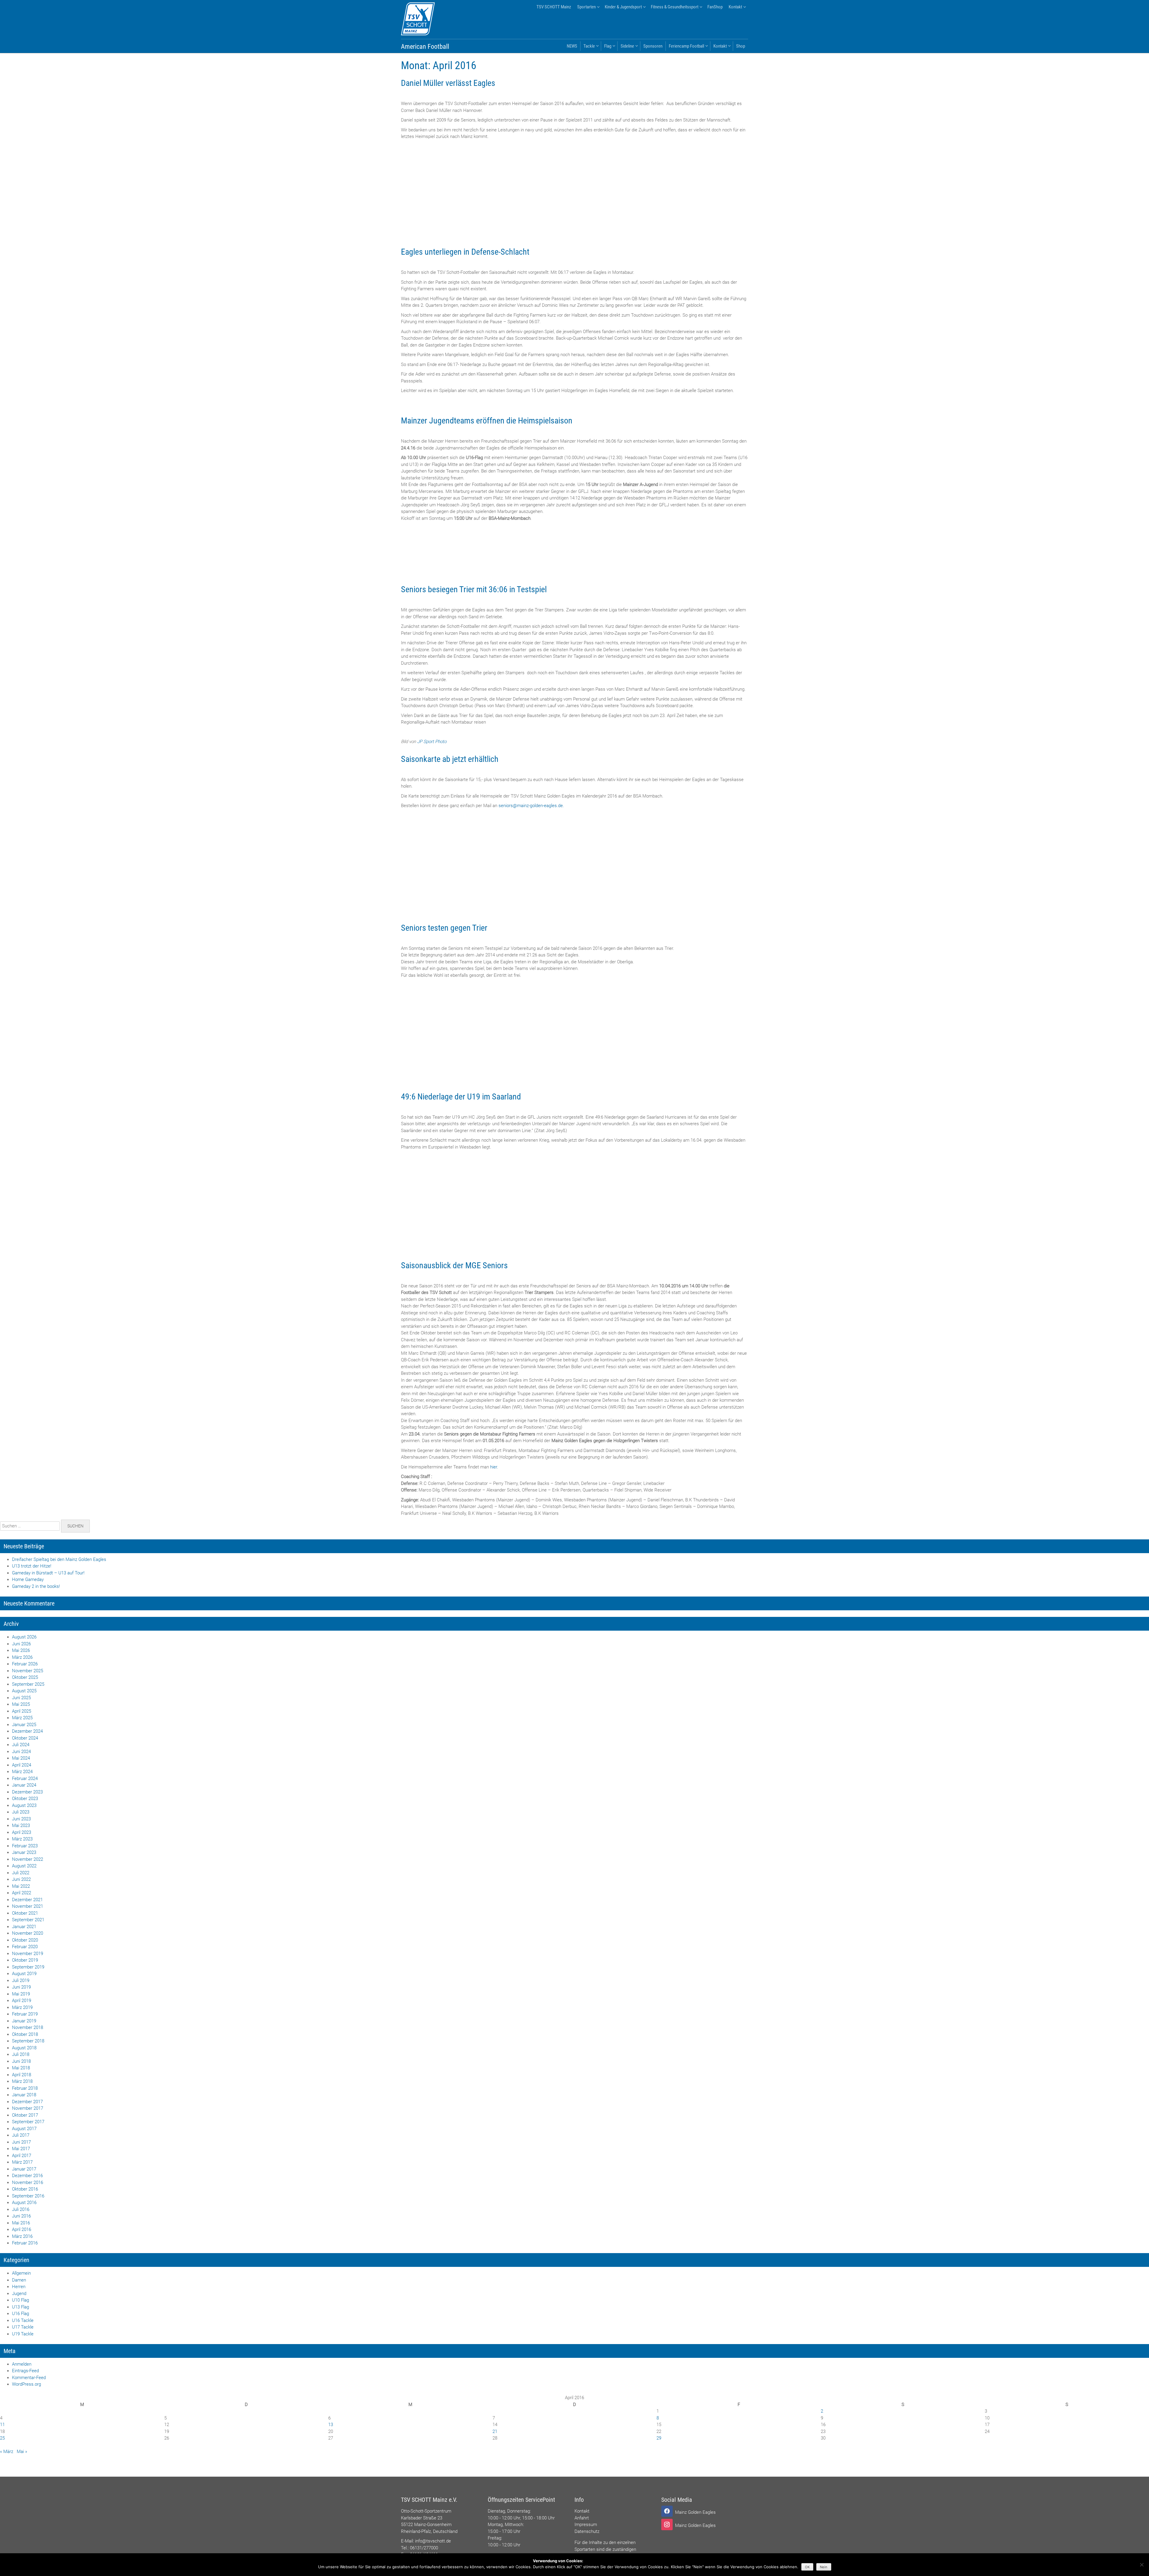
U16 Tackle (23, 2320)
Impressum (586, 2525)
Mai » (22, 2452)
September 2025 (28, 1684)
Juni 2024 (21, 1752)
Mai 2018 (21, 2068)
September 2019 (28, 1967)
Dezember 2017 (27, 2102)
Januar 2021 (24, 1927)
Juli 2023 (21, 1812)
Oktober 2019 (25, 1960)
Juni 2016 (21, 2216)
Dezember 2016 (27, 2176)
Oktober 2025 (25, 1677)
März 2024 (22, 1772)
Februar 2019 (25, 2014)
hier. (494, 1467)
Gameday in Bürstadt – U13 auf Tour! (48, 1573)
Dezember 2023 (27, 1792)
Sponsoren (653, 46)
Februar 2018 (25, 2088)
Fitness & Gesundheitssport (675, 7)
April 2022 (22, 1893)
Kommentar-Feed (29, 2378)
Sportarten (586, 7)
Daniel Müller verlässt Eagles (448, 83)
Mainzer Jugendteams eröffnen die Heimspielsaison (487, 421)
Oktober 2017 (25, 2115)
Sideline (627, 46)
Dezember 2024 (27, 1731)
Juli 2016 (21, 2209)
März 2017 (22, 2162)
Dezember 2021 (27, 1900)
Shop (741, 46)
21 (495, 2431)
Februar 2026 (25, 1664)
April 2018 (22, 2075)
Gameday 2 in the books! (36, 1586)
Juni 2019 (21, 1987)
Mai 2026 (21, 1650)
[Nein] (1142, 2565)
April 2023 (22, 1832)
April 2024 (22, 1765)
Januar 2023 (24, 1852)
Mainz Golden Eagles (695, 2512)
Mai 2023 (21, 1825)
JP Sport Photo (432, 742)
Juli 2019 (21, 1980)
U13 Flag (20, 2307)
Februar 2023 (25, 1846)
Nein (824, 2567)
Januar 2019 (24, 2021)
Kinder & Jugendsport (623, 7)
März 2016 (22, 2236)
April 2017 (22, 2156)
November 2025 (28, 1671)
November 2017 (28, 2108)
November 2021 (28, 1906)
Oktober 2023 (25, 1799)
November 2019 (28, 1954)
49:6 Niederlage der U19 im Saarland (461, 1097)
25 (2, 2438)
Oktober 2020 (25, 1940)
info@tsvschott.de (433, 2541)
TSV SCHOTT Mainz (554, 7)
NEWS (572, 46)
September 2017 (28, 2122)
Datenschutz (587, 2531)
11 (2, 2425)
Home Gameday (28, 1579)
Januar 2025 (24, 1725)
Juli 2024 (21, 1745)
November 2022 (28, 1859)
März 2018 (22, 2081)
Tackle (589, 46)
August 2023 (24, 1805)
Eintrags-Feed (25, 2371)
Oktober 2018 (25, 2034)
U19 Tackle (23, 2334)
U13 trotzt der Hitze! (32, 1566)
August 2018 (24, 2048)
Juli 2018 (21, 2054)
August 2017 (24, 2129)
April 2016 (22, 2229)
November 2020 (28, 1933)
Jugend (19, 2294)
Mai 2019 (21, 1994)
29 (659, 2438)
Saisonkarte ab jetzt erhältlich (450, 759)
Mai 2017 (21, 2149)
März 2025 (22, 1718)
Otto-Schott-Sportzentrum (426, 2511)
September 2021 (28, 1920)
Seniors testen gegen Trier (444, 928)
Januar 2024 (24, 1785)
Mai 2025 (21, 1704)
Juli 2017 (21, 2135)
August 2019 (24, 1974)
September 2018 (28, 2041)
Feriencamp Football (686, 46)
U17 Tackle (23, 2327)
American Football (425, 47)
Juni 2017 (21, 2142)
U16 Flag (20, 2314)
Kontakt (735, 7)
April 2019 (22, 2001)
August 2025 (24, 1691)
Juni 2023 (21, 1819)
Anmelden (22, 2364)
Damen (19, 2280)
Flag (608, 46)
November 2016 (28, 2182)
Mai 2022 (21, 1886)
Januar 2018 (24, 2095)
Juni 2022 (21, 1879)
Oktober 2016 (25, 2189)
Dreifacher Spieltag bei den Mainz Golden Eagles (59, 1559)
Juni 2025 (21, 1698)
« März (7, 2452)
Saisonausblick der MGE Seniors (454, 1265)
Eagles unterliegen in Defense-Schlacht (465, 252)
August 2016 (24, 2203)
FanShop (715, 7)
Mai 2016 (21, 2223)
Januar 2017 (24, 2169)
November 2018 (28, 2027)
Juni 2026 (21, 1644)
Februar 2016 (25, 2243)
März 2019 (22, 2007)
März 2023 (22, 1839)
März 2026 (22, 1657)
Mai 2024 (21, 1758)
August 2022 (24, 1866)
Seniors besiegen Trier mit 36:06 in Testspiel (474, 589)
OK (807, 2567)
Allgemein (21, 2273)
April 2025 (22, 1711)
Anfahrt (582, 2518)
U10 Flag (20, 2300)
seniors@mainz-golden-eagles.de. (531, 806)
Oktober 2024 (25, 1738)
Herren (19, 2287)
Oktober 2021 (25, 1913)
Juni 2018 (21, 2061)
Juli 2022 (21, 1873)
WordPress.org (26, 2384)
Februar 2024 (25, 1778)
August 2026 (24, 1637)
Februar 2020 (25, 1947)
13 (331, 2425)
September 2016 (28, 2196)
